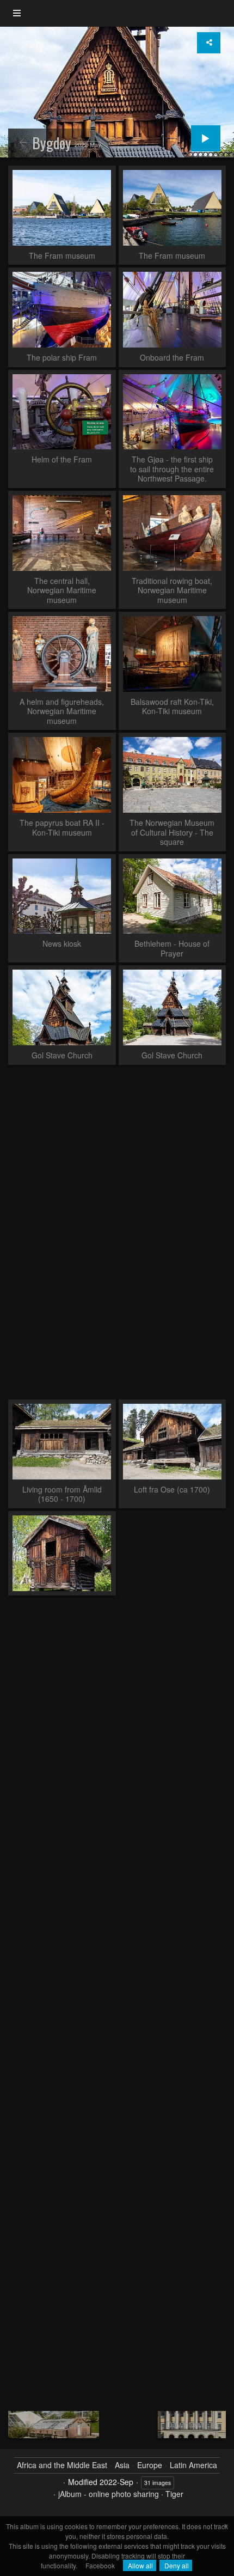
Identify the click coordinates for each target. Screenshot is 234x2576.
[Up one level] (23, 143)
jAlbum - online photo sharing (109, 2494)
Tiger (174, 2494)
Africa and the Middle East (62, 2465)
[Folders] (17, 13)
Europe (150, 2465)
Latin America (193, 2465)
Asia (122, 2465)
